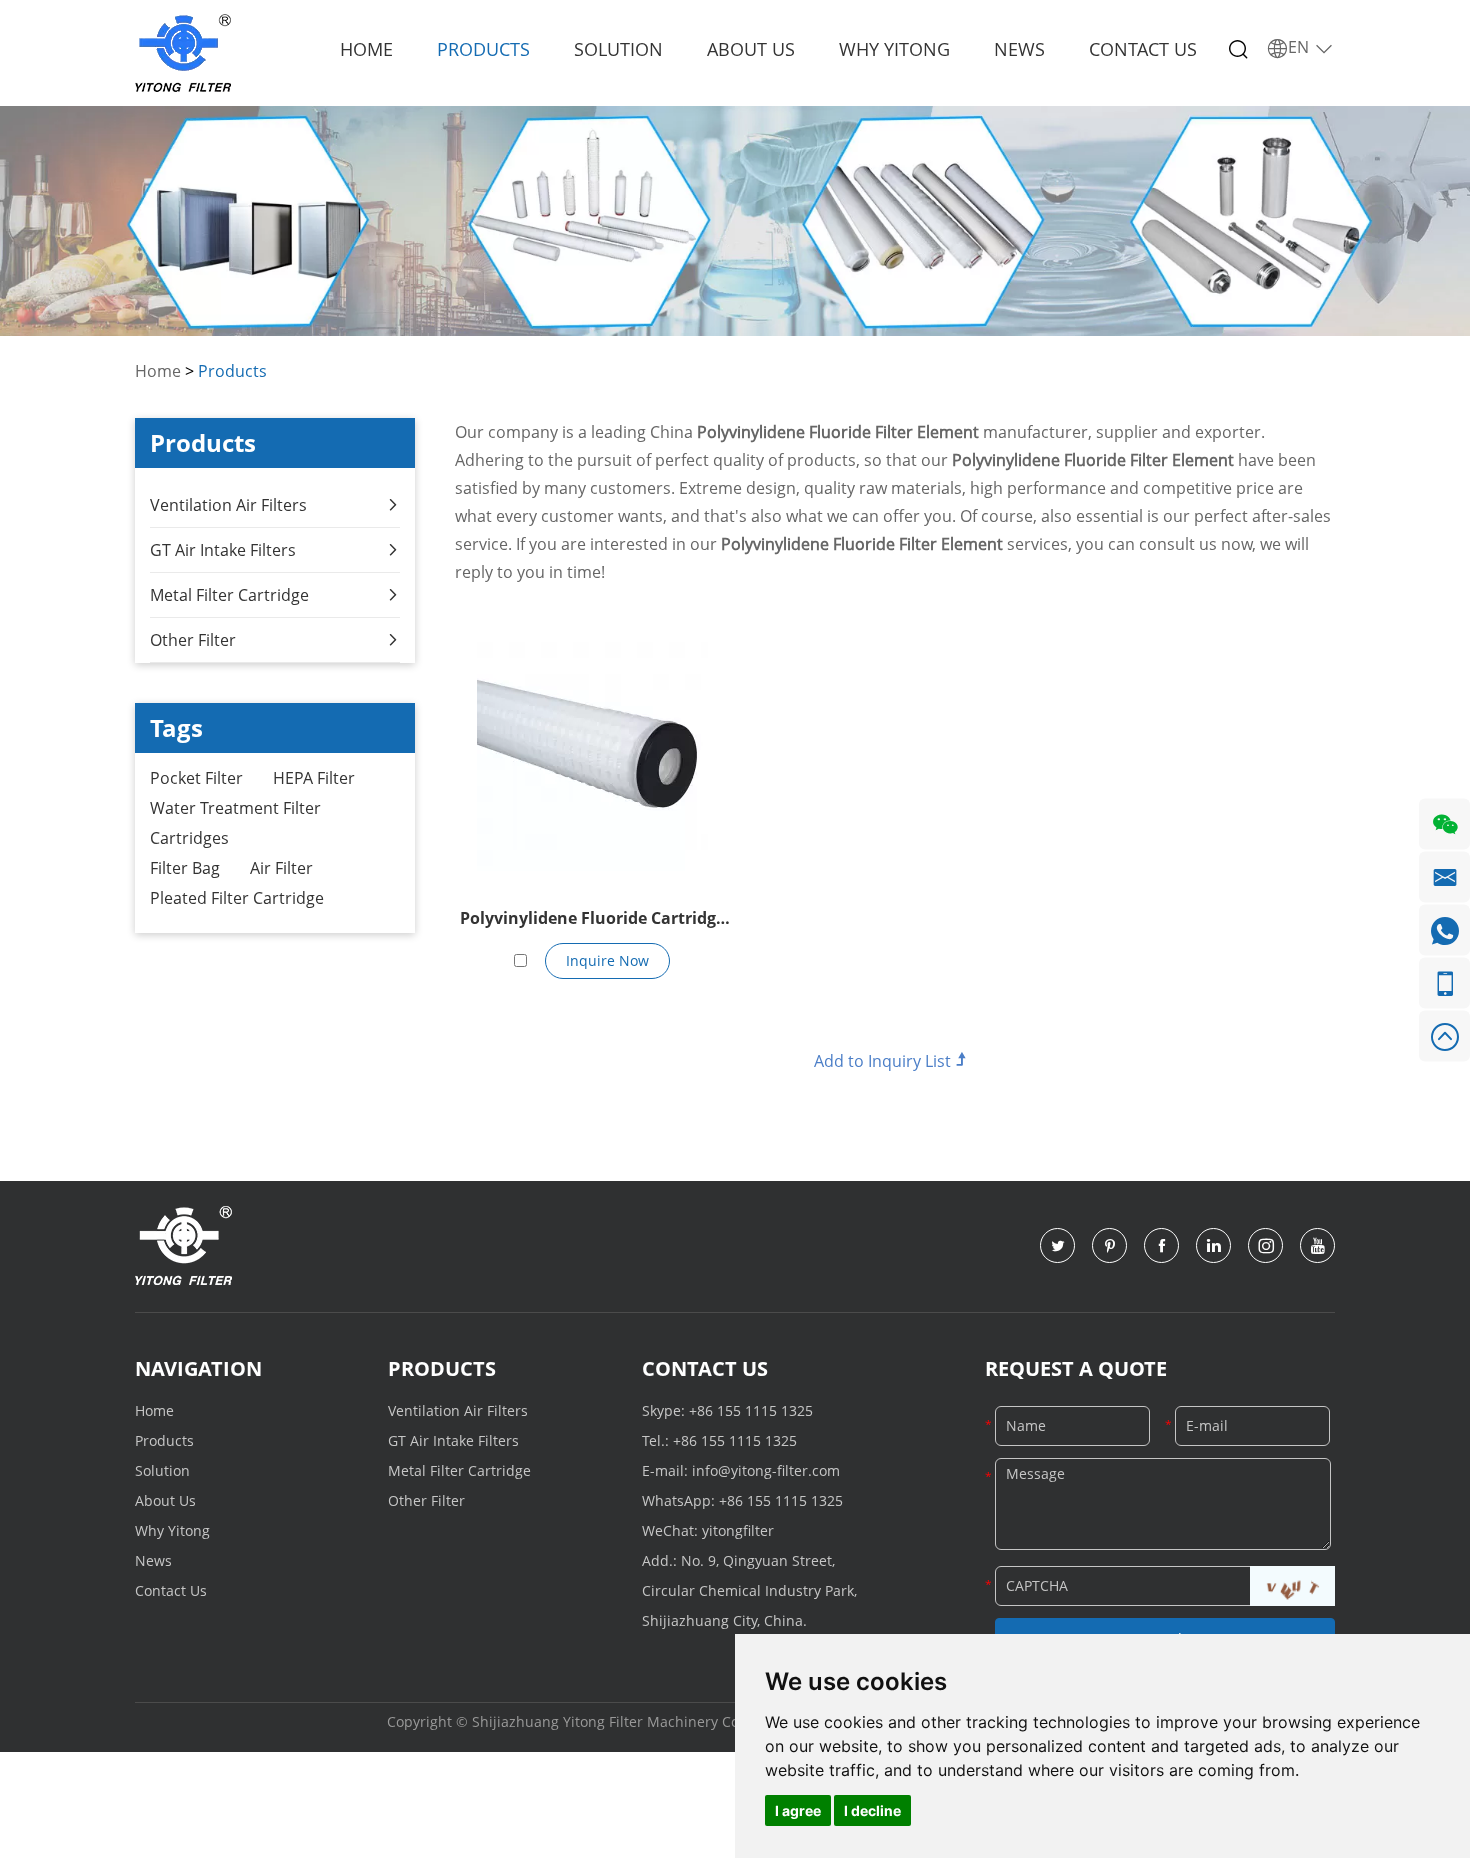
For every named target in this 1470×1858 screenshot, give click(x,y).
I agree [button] (798, 1810)
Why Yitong (894, 49)
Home (366, 49)
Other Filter (193, 640)
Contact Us (1143, 49)
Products (483, 49)
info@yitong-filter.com (766, 1470)
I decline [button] (872, 1810)
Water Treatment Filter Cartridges (235, 823)
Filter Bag (185, 868)
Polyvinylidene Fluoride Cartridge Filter (592, 920)
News (1019, 49)
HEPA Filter (314, 778)
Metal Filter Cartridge (229, 595)
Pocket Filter (196, 778)
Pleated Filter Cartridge (237, 898)
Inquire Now (607, 960)
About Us (751, 49)
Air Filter (281, 868)
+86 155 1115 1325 (751, 1410)
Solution (618, 49)
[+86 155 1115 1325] (1444, 983)
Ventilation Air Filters (228, 505)
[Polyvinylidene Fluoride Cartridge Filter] (592, 756)
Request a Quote (1076, 1368)
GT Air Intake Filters (223, 550)
